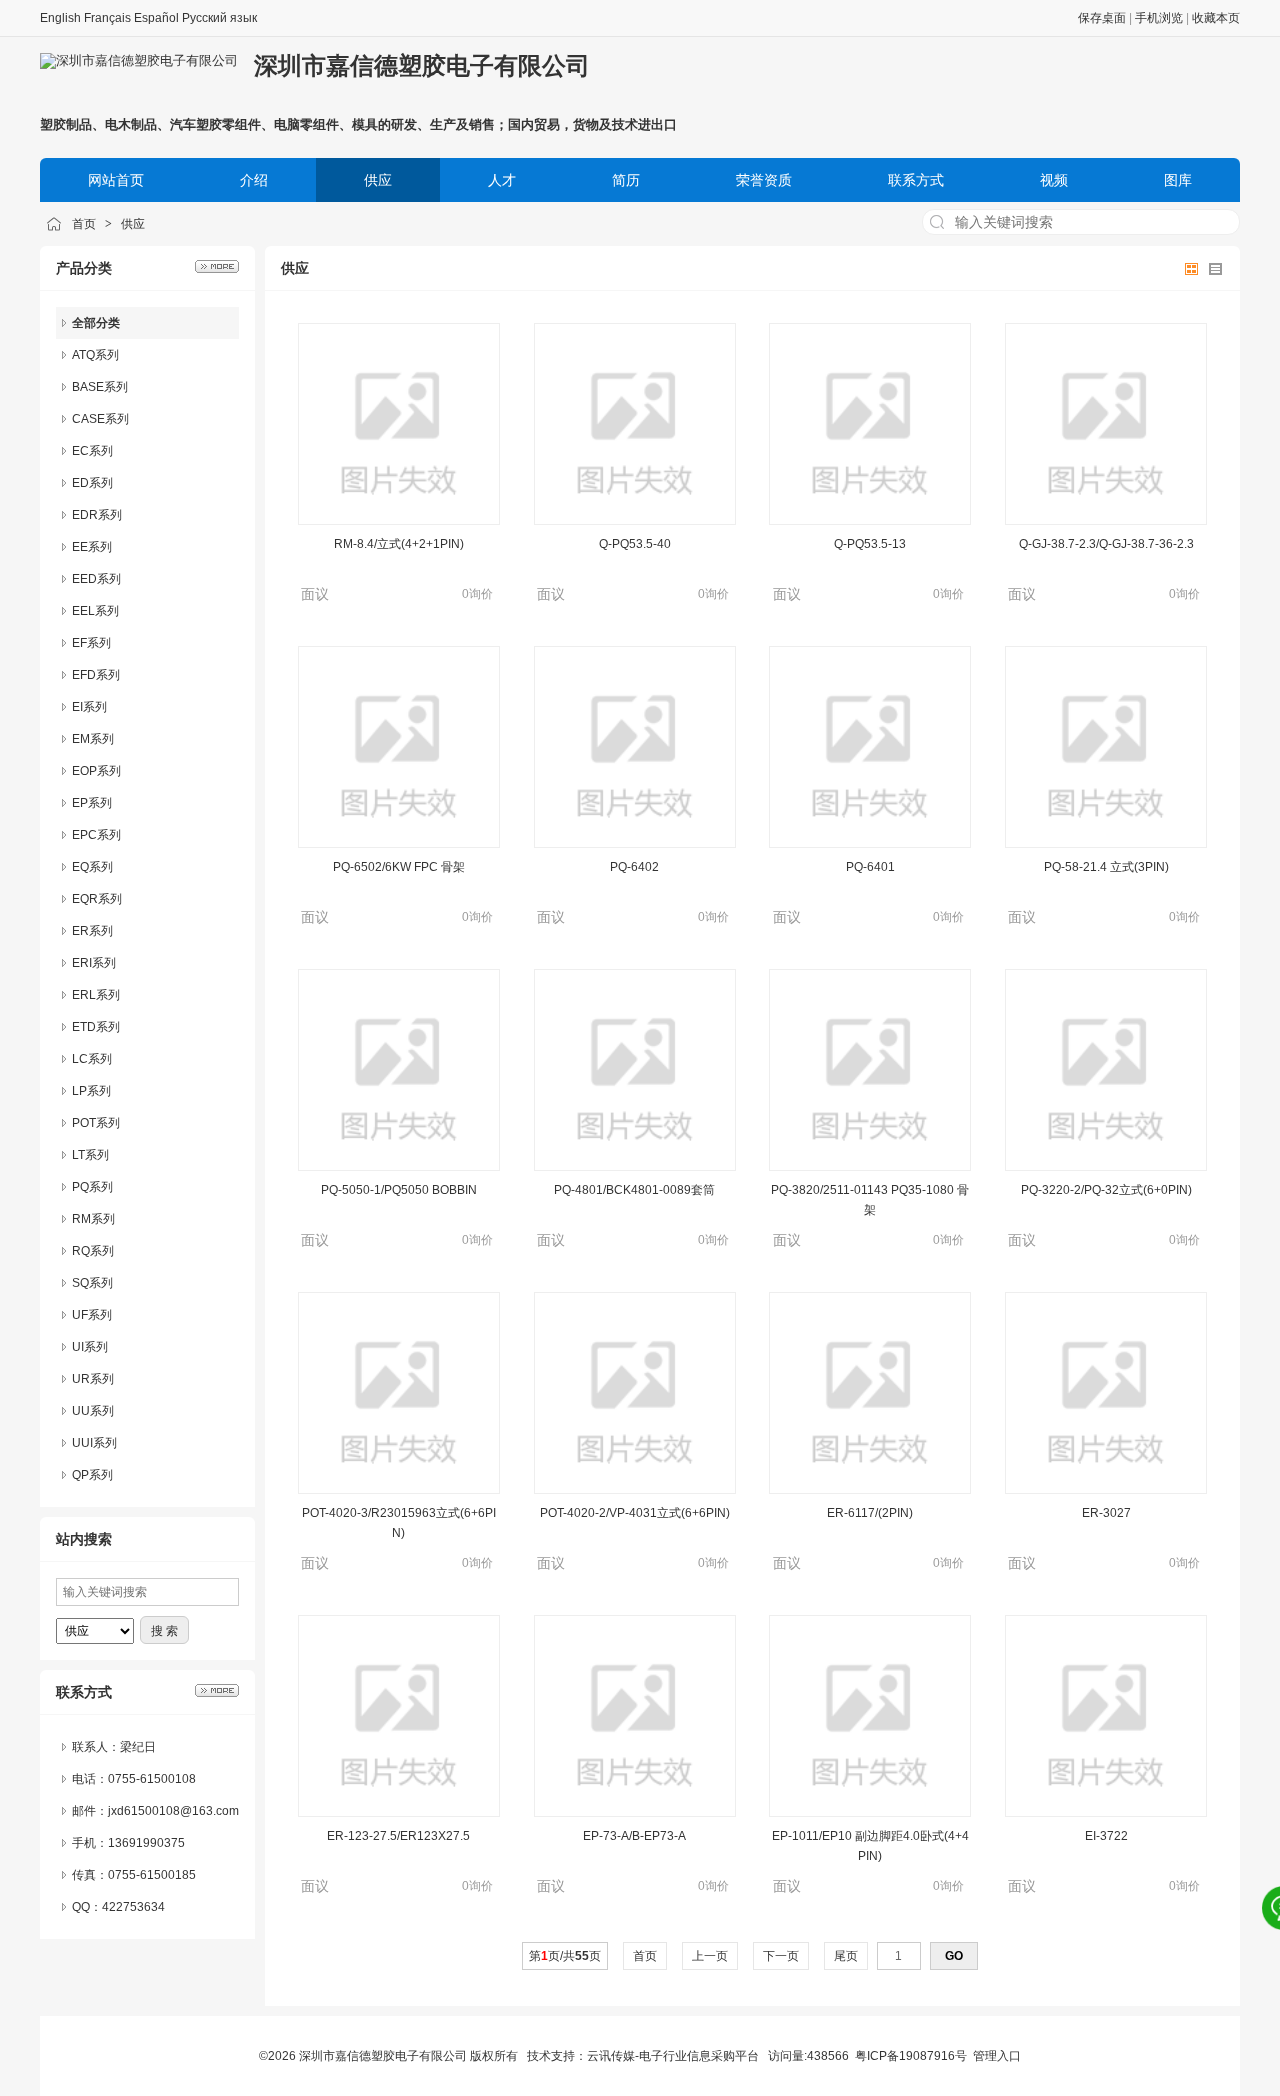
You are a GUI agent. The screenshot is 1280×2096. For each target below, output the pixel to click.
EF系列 (91, 643)
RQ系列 (93, 1251)
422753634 (133, 1907)
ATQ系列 (95, 355)
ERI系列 (94, 963)
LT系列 (90, 1155)
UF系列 (92, 1315)
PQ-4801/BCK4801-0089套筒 (634, 1190)
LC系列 (92, 1059)
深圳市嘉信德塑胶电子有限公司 (422, 65)
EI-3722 (1106, 1836)
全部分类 (96, 323)
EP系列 (92, 803)
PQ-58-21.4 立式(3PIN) (1106, 867)
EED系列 (96, 579)
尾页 (846, 1956)
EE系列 (92, 547)
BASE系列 (100, 387)
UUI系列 (94, 1443)
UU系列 (93, 1411)
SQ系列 (92, 1283)
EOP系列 (96, 771)
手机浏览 (1159, 18)
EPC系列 (96, 835)
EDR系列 (97, 515)
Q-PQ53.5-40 (635, 544)
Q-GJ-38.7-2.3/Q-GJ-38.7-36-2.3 (1106, 544)
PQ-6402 (634, 867)
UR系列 (93, 1379)
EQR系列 (97, 899)
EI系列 (89, 707)
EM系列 (93, 739)
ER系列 (92, 931)
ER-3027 (1106, 1513)
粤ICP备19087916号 (911, 2056)
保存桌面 (1102, 18)
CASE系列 (100, 419)
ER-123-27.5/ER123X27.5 (398, 1836)
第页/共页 (565, 1956)
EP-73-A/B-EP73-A (634, 1836)
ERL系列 (96, 995)
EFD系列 (96, 675)
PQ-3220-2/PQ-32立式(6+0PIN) (1106, 1190)
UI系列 (90, 1347)
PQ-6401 (870, 867)
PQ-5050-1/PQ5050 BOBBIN (399, 1190)
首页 (84, 224)
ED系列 (92, 483)
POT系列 (96, 1123)
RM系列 (93, 1219)
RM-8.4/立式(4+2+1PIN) (399, 544)
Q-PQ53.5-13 (870, 544)
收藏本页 (1216, 18)
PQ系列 (92, 1187)
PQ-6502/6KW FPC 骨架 (399, 867)
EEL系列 (95, 611)
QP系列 (92, 1475)
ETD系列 (96, 1027)
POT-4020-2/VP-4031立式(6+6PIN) (635, 1513)
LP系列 (91, 1091)
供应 (133, 224)
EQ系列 (92, 867)
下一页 (781, 1956)
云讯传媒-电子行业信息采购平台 (673, 2056)
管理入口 (997, 2056)
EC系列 (92, 451)
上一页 (710, 1956)
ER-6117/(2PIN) (870, 1513)
